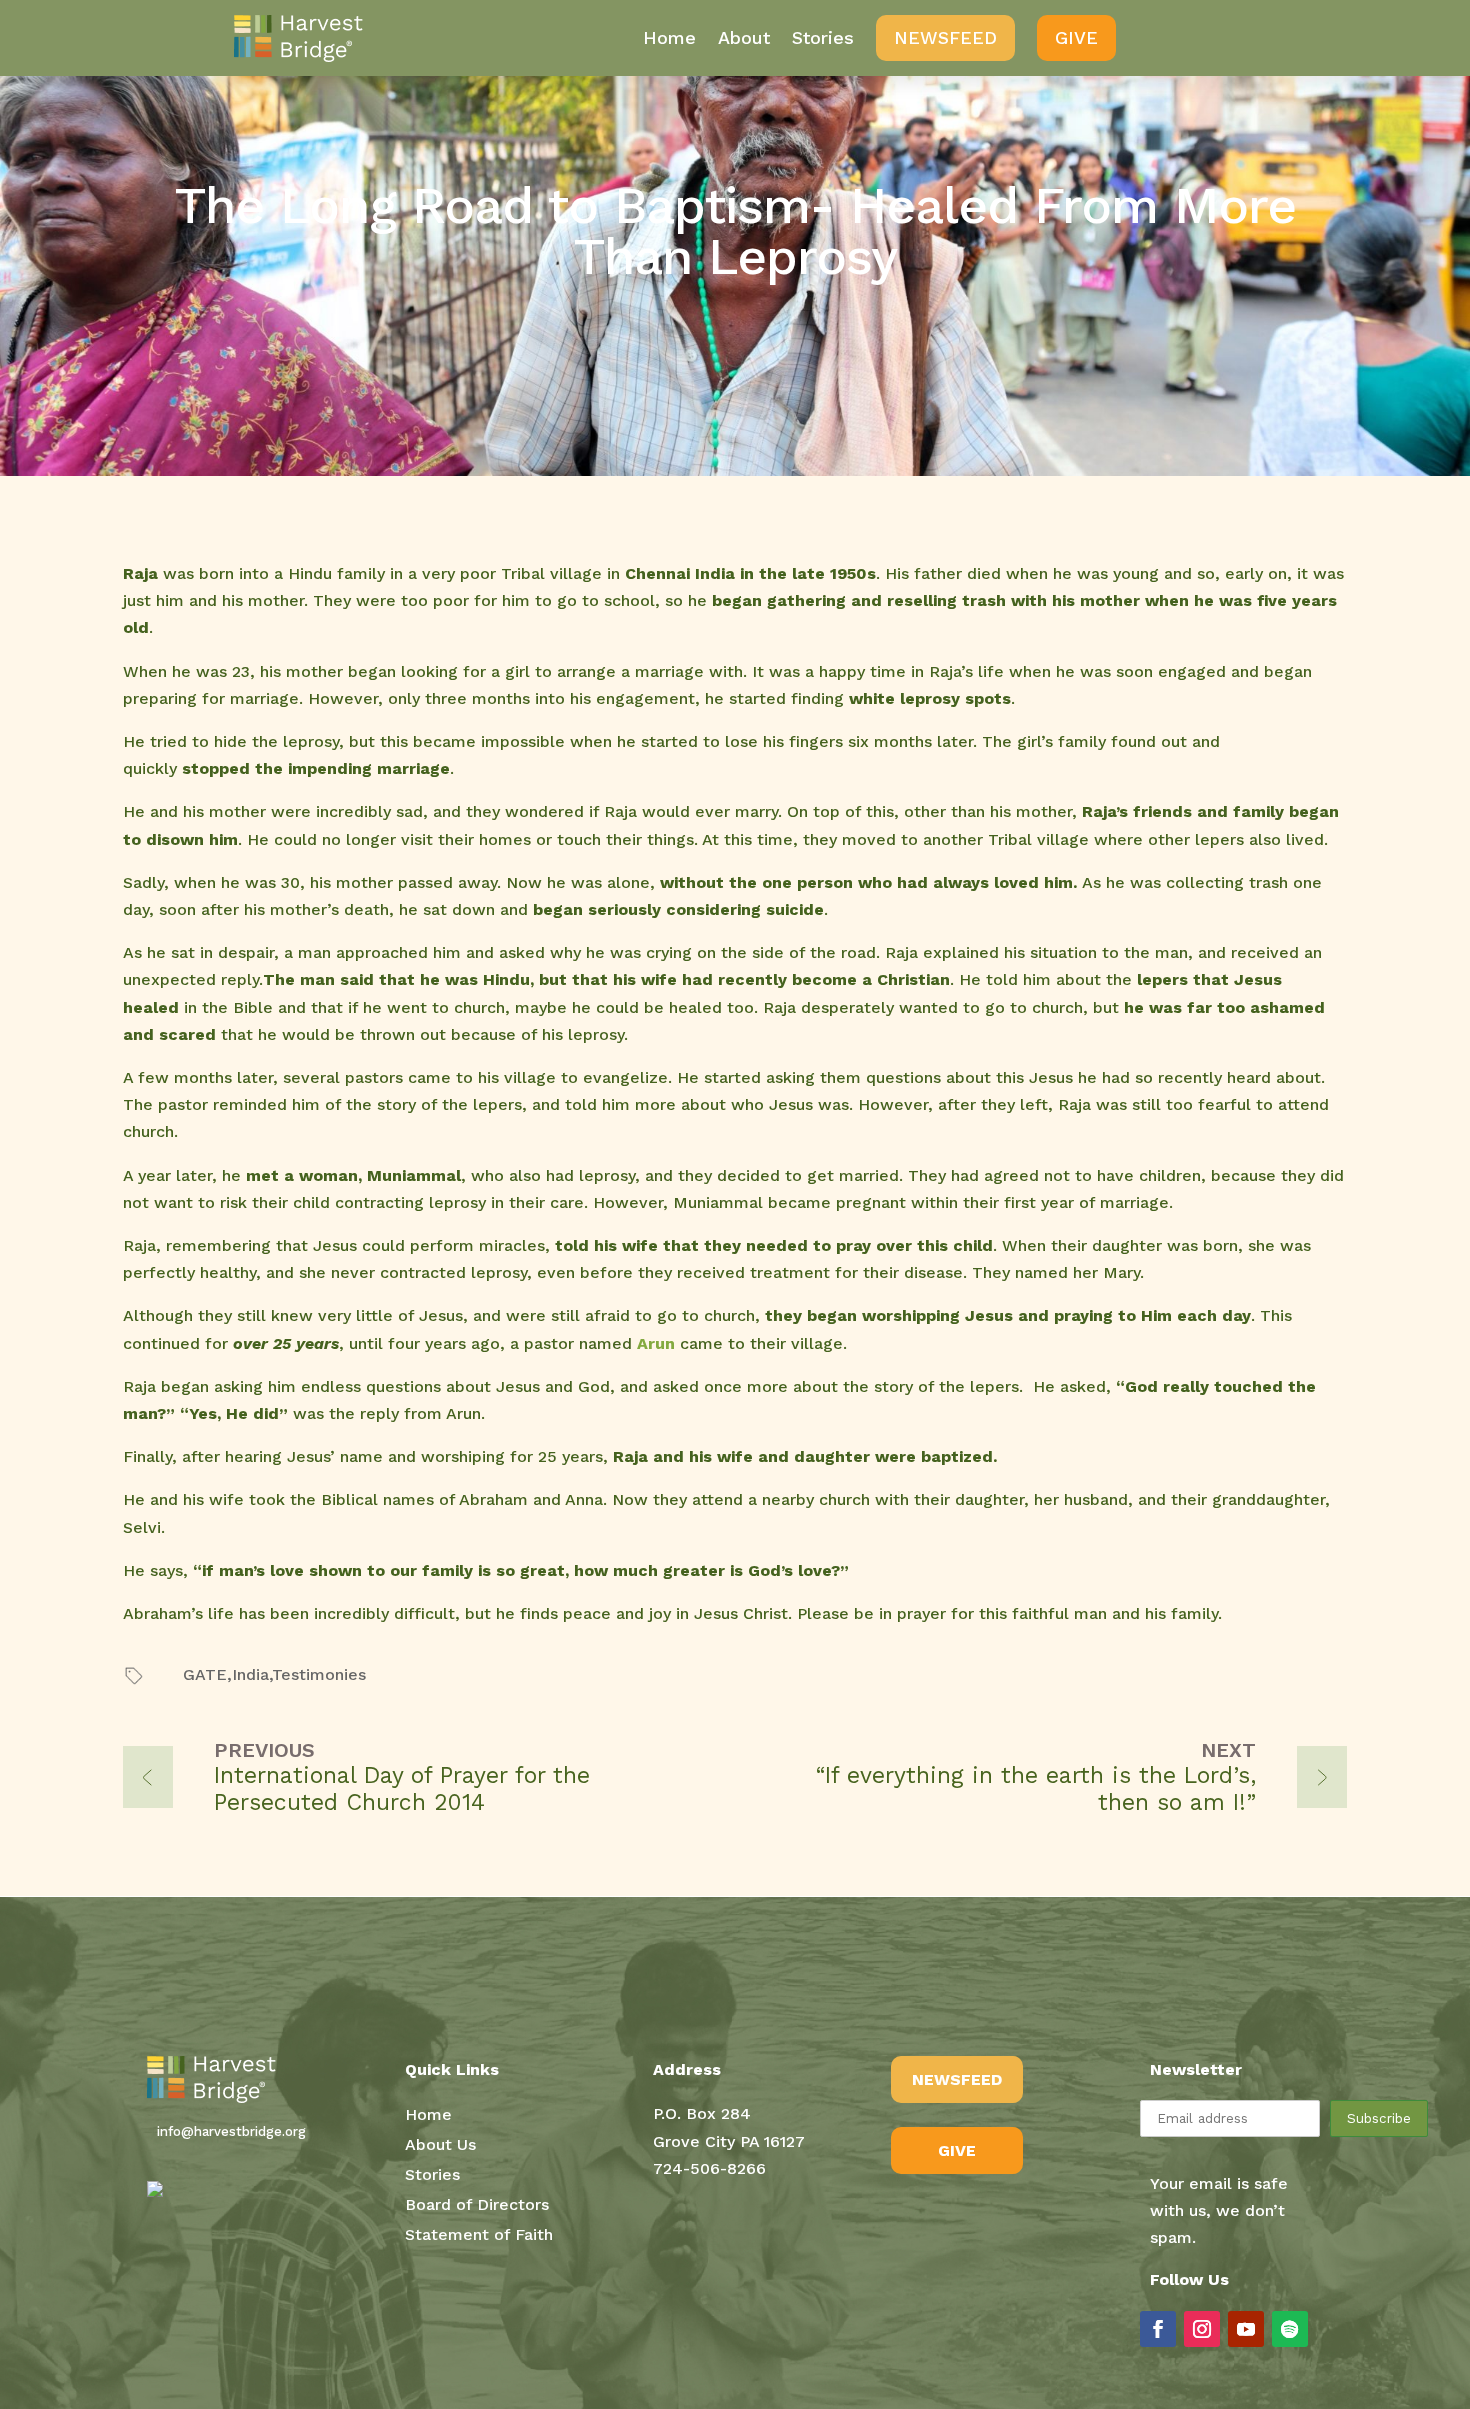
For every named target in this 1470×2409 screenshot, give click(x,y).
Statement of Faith (479, 2236)
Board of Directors (477, 2206)
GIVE (957, 2150)
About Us (440, 2146)
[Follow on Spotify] (1290, 2329)
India (250, 1674)
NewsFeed (945, 37)
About (744, 37)
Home (669, 37)
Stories (823, 37)
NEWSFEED (957, 2079)
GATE (205, 1674)
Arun (656, 1343)
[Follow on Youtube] (1246, 2329)
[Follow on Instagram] (1202, 2329)
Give (1076, 37)
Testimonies (319, 1674)
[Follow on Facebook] (1158, 2329)
